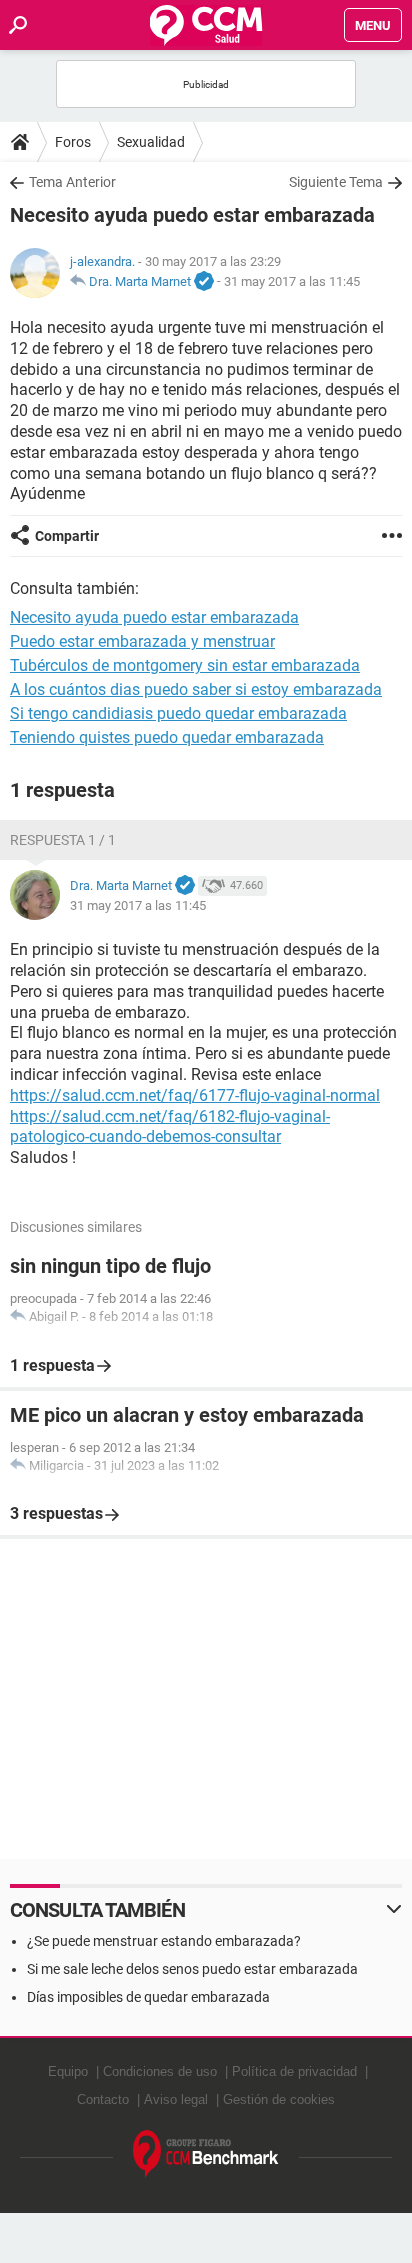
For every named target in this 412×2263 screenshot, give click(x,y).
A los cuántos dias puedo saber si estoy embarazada (196, 689)
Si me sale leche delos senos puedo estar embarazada (192, 1969)
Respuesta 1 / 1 (63, 840)
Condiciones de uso (160, 2071)
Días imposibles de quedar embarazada (148, 1997)
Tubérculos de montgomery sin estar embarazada (185, 665)
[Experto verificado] (204, 282)
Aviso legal (176, 2099)
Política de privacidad (294, 2071)
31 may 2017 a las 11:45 (292, 281)
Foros (73, 142)
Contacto (103, 2099)
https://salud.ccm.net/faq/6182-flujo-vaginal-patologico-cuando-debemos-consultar (170, 1127)
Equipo (68, 2071)
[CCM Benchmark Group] (206, 2154)
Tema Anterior (72, 182)
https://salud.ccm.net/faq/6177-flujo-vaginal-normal (195, 1095)
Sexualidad (151, 142)
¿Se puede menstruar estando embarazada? (164, 1941)
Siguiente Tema (336, 182)
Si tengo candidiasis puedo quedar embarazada (178, 713)
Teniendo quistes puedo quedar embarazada (167, 737)
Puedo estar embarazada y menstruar (142, 641)
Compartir (67, 536)
